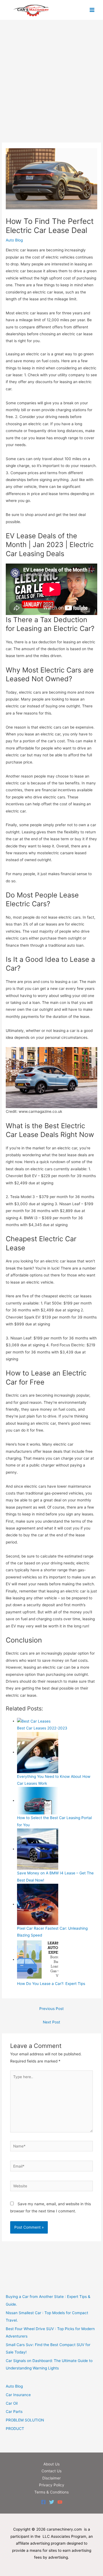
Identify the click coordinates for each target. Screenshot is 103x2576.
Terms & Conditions (51, 2492)
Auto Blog (14, 240)
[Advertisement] (51, 89)
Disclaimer (51, 2478)
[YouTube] (60, 2502)
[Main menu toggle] (92, 10)
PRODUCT (15, 2429)
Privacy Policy (52, 2485)
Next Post (51, 2022)
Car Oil (12, 2403)
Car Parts (14, 2412)
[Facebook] (43, 2502)
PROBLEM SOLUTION (25, 2420)
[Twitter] (52, 2502)
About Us (51, 2464)
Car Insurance (18, 2395)
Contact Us (51, 2471)
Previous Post (51, 2009)
